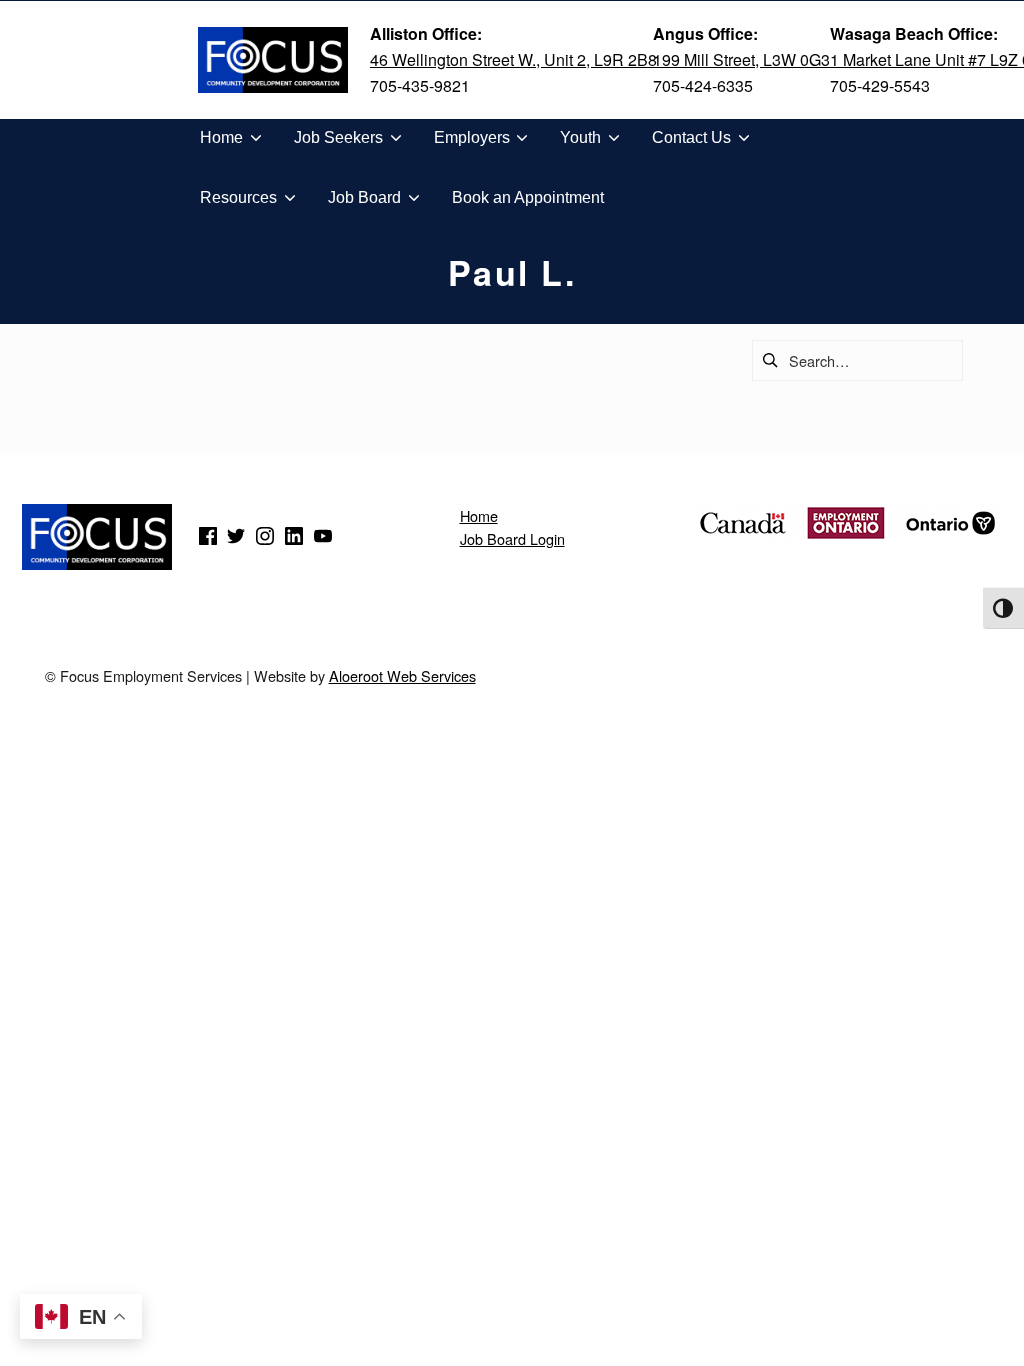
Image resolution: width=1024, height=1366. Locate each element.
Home (479, 515)
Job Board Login (512, 538)
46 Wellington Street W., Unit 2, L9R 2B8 (513, 59)
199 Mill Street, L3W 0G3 (741, 59)
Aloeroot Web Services (402, 675)
